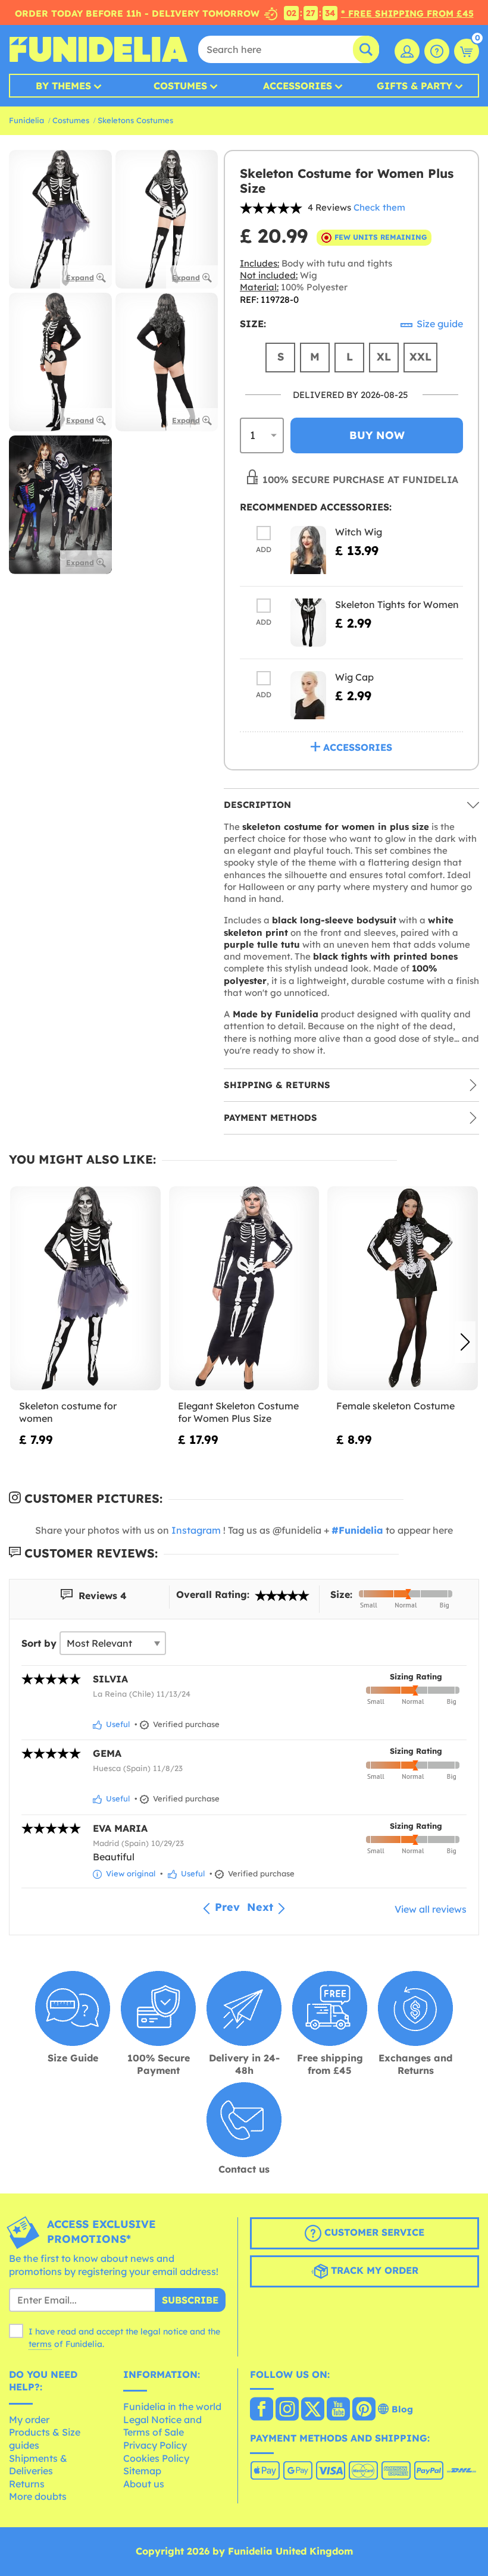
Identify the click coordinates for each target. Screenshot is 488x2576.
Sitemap (142, 2471)
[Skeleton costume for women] (85, 1288)
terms (40, 2344)
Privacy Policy (155, 2445)
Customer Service (373, 2233)
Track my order (373, 2271)
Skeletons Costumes (135, 120)
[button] (465, 1342)
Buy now (377, 435)
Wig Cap (354, 677)
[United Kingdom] (262, 2410)
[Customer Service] (437, 51)
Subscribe (190, 2300)
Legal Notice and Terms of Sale (162, 2426)
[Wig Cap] (308, 695)
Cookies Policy (156, 2458)
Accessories (298, 86)
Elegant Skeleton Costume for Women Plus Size (238, 1412)
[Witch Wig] (308, 550)
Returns (27, 2484)
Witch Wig (359, 532)
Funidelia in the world (172, 2406)
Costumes (180, 86)
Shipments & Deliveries (38, 2465)
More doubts (38, 2496)
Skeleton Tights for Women (397, 604)
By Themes (63, 86)
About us (144, 2484)
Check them (379, 207)
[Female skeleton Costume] (403, 1288)
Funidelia (26, 120)
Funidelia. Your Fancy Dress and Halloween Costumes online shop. (98, 49)
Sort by (39, 1643)
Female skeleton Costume (395, 1406)
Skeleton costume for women (68, 1412)
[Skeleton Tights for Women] (308, 623)
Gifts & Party (415, 86)
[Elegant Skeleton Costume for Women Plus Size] (244, 1288)
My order (29, 2420)
